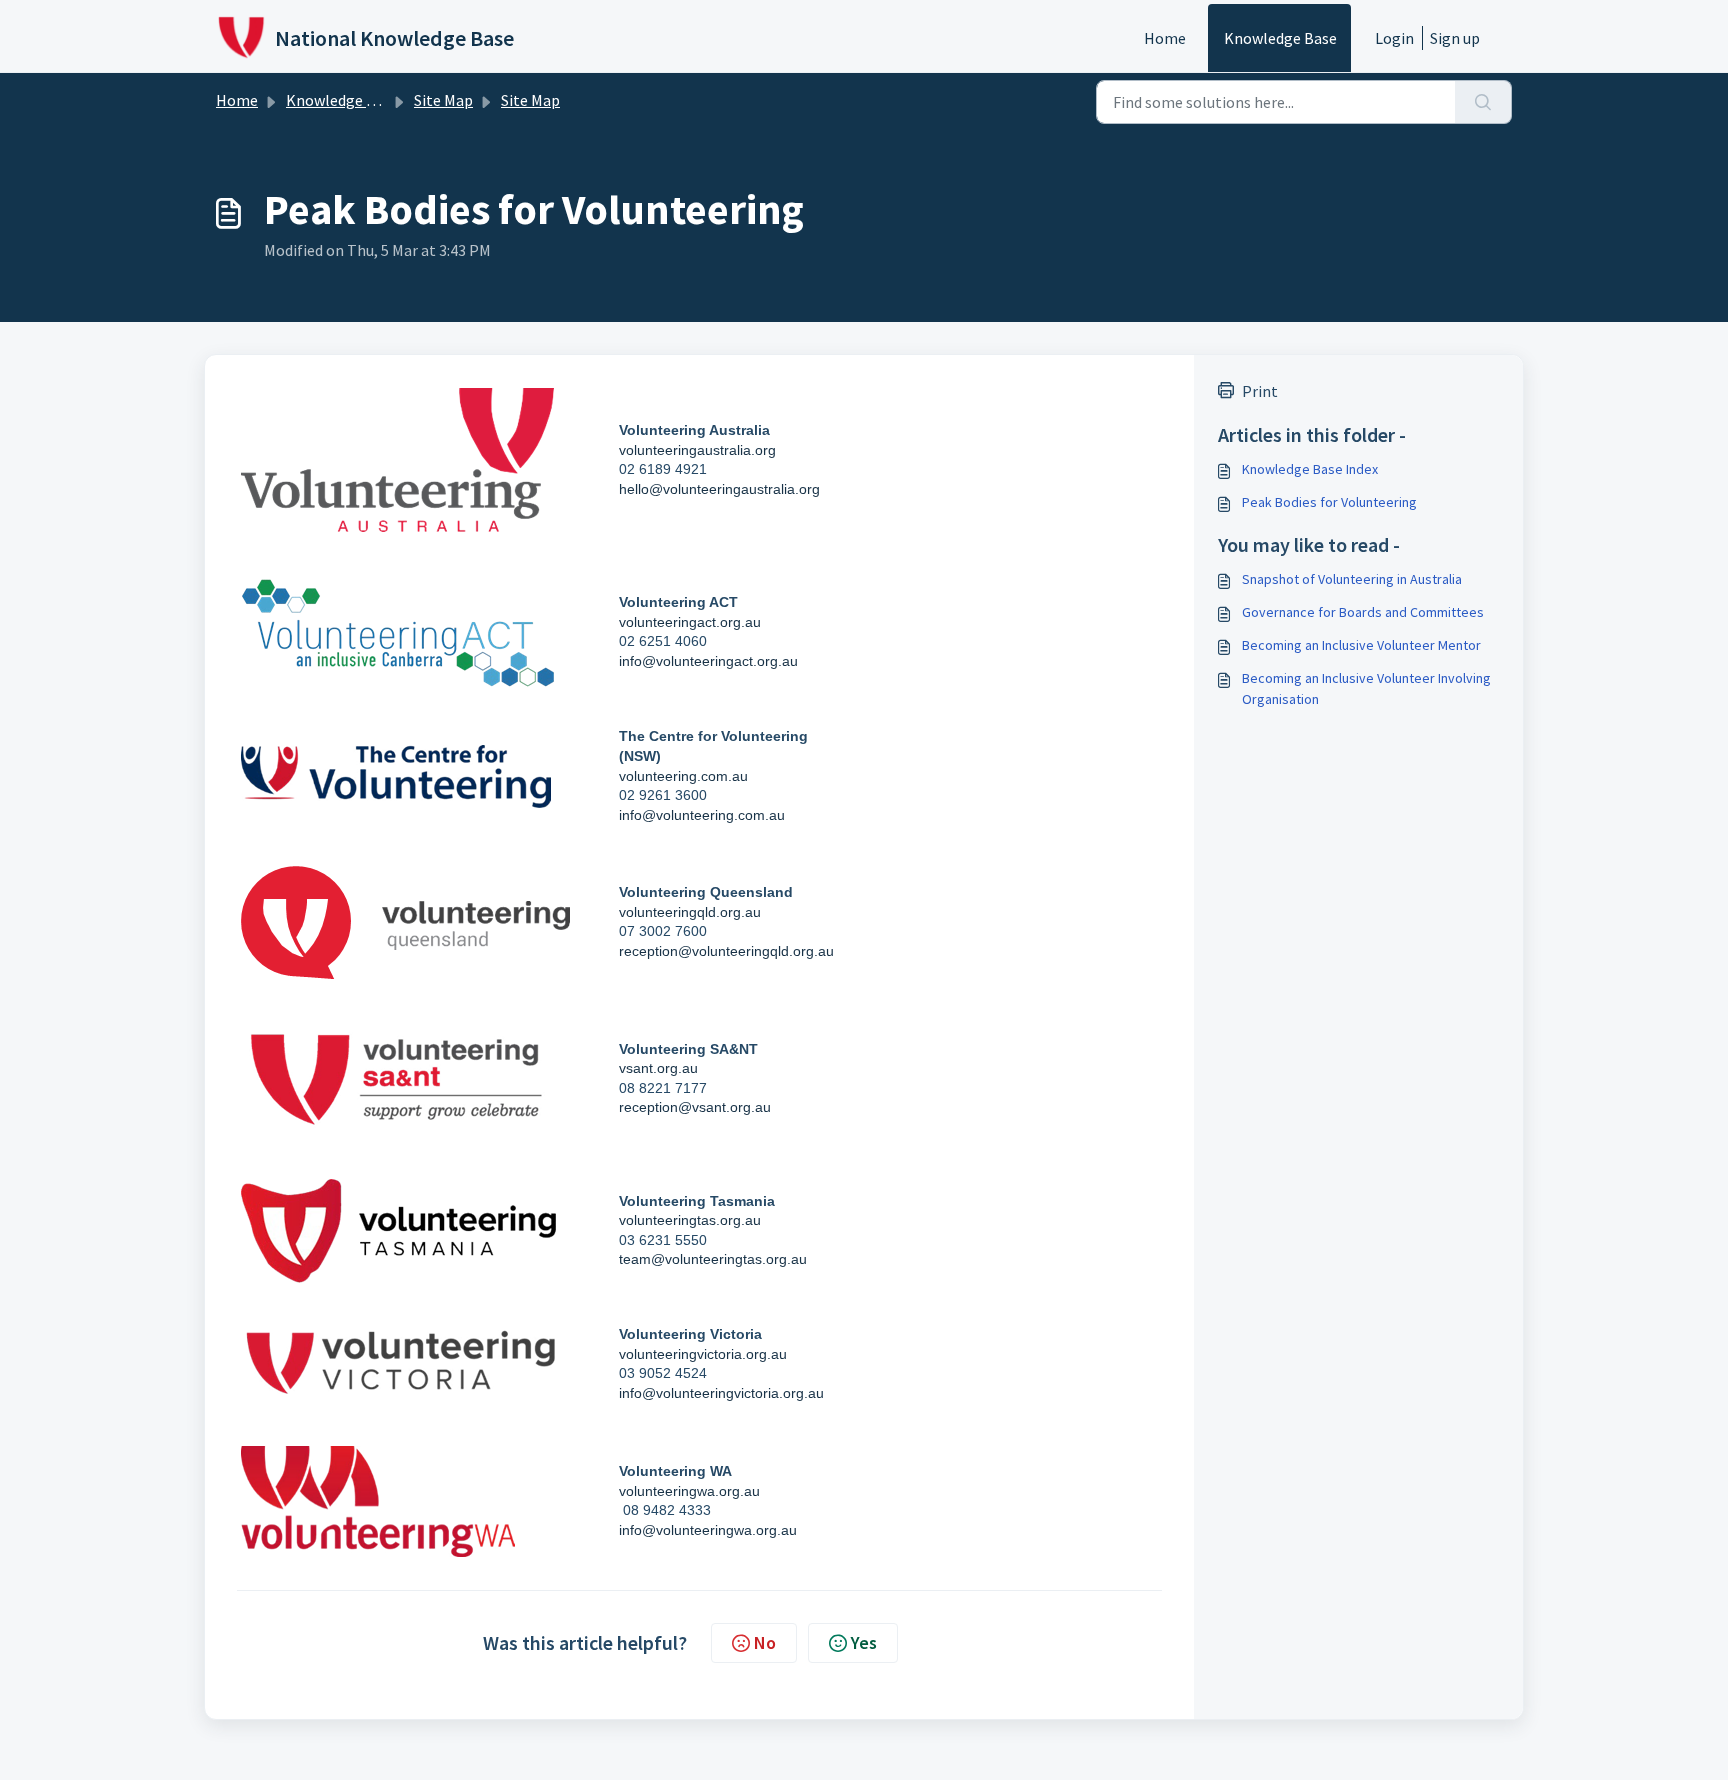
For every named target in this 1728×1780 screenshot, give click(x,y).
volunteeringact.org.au (690, 622)
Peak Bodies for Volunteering (1329, 502)
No (765, 1642)
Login (1394, 38)
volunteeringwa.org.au (689, 1491)
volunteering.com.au (683, 776)
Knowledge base (1280, 38)
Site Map (443, 100)
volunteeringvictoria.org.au (703, 1354)
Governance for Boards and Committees (1363, 612)
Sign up (1455, 38)
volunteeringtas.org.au (690, 1220)
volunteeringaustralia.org (697, 450)
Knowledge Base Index (1310, 469)
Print (1260, 391)
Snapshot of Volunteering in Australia (1352, 579)
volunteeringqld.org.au (690, 912)
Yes (864, 1642)
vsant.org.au (658, 1068)
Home (1165, 38)
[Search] (1483, 102)
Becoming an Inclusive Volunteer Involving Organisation (1366, 688)
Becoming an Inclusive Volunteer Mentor (1361, 645)
